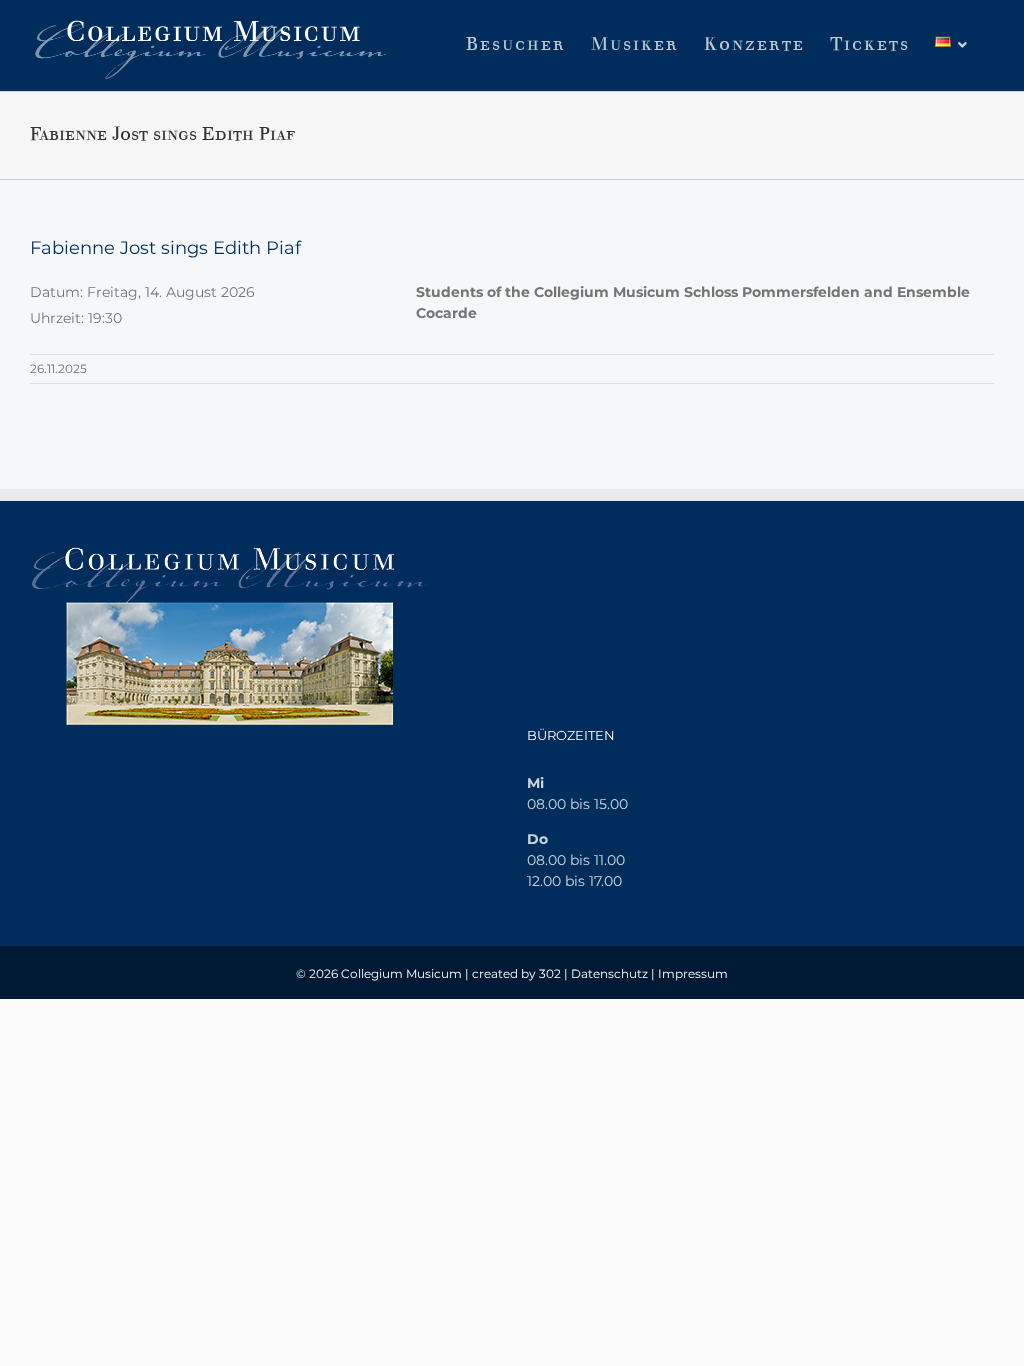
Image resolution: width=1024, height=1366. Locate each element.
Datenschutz (609, 973)
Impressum (693, 973)
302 (550, 973)
